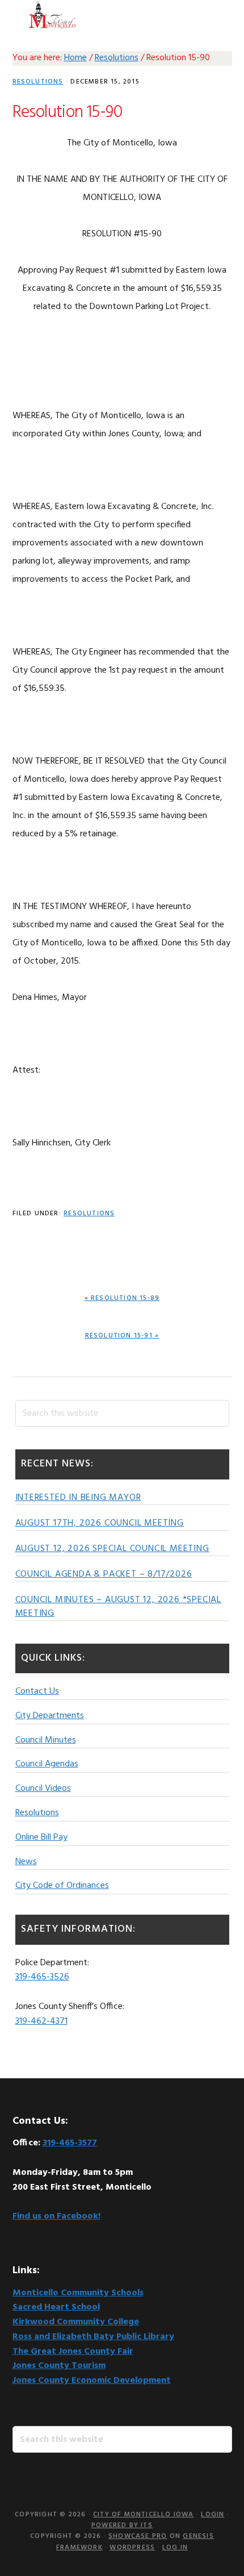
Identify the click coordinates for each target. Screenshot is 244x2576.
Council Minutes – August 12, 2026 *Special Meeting (119, 1607)
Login (213, 2515)
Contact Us (37, 1691)
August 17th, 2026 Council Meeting (100, 1523)
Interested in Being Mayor (78, 1498)
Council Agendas (47, 1764)
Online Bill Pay (41, 1837)
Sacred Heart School (56, 2307)
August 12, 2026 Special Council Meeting (112, 1549)
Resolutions (38, 82)
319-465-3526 (42, 1977)
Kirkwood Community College (76, 2322)
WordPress (132, 2548)
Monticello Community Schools (78, 2293)
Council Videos (43, 1789)
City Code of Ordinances (62, 1886)
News (26, 1862)
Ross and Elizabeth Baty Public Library (93, 2337)
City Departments (50, 1716)
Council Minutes (46, 1740)
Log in (175, 2548)
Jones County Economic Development (92, 2381)
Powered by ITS (122, 2525)
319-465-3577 (70, 2143)
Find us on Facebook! (56, 2216)
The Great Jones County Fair (73, 2352)
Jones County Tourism (59, 2366)
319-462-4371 (41, 2021)
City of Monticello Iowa (52, 14)
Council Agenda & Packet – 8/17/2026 (104, 1574)
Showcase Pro (138, 2536)
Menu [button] (218, 14)
